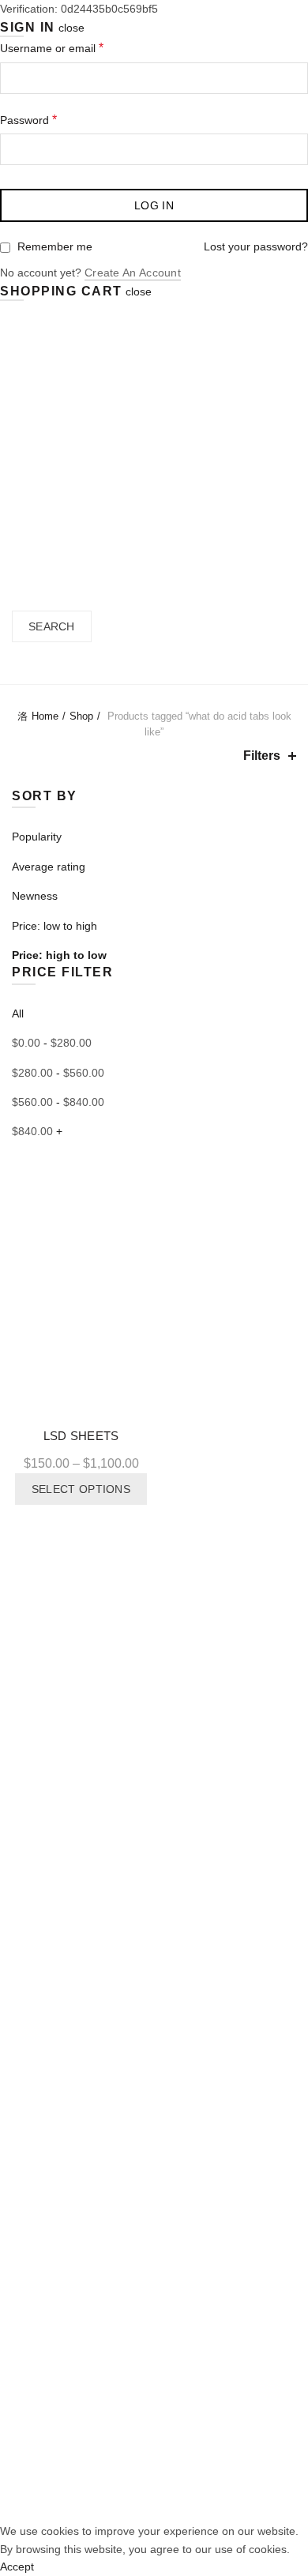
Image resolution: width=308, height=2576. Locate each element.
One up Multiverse (58, 2033)
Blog (254, 431)
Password (28, 120)
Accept (17, 2567)
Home (54, 431)
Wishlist (31, 2379)
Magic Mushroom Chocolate (82, 1973)
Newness (35, 896)
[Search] (18, 552)
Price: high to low (59, 955)
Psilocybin (37, 2062)
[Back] (32, 664)
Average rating (49, 867)
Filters (262, 756)
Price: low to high (54, 926)
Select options (81, 1489)
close (71, 28)
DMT (24, 2092)
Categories (146, 665)
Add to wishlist (140, 1155)
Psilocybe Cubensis (100, 2498)
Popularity (37, 837)
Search (52, 626)
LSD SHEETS (81, 1436)
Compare (140, 1183)
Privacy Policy (46, 2439)
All (18, 1013)
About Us (124, 431)
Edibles (30, 2003)
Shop (195, 431)
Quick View (140, 1211)
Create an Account (133, 273)
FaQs (26, 2350)
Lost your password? (256, 246)
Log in (154, 205)
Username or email (52, 48)
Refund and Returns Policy (79, 2469)
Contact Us (154, 506)
